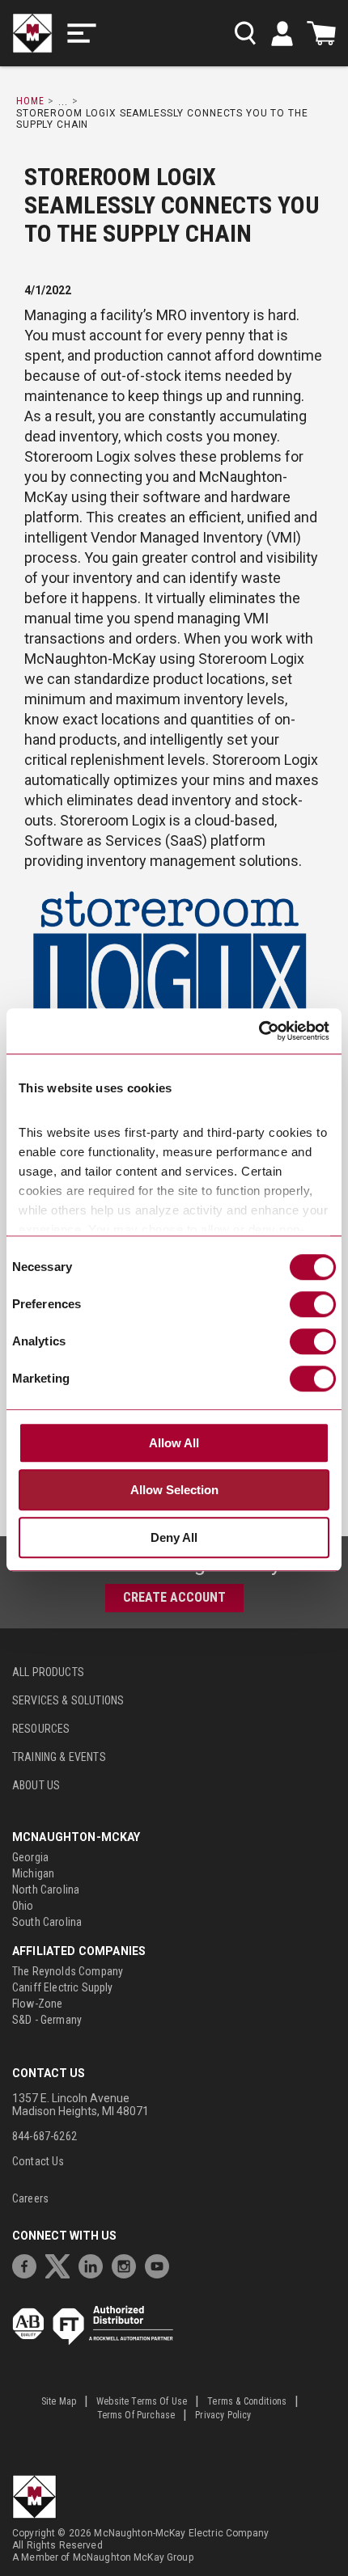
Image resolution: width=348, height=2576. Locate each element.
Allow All (174, 1443)
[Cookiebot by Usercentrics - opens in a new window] (259, 1031)
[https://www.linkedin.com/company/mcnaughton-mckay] (95, 2264)
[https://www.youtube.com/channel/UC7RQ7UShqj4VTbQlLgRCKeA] (161, 2264)
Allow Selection (174, 1490)
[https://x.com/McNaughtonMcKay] (62, 2264)
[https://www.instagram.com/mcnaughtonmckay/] (128, 2264)
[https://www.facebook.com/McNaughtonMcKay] (28, 2264)
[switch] (313, 1304)
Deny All (174, 1537)
